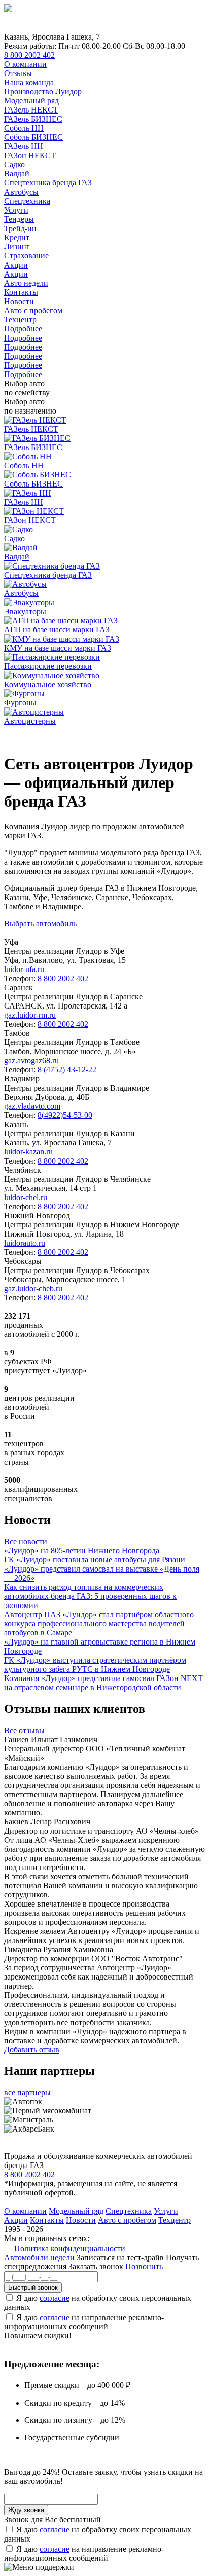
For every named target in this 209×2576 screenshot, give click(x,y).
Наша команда (29, 82)
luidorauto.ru (25, 1243)
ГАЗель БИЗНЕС (33, 119)
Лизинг (17, 247)
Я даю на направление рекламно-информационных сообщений (84, 2322)
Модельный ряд (31, 101)
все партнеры (27, 2092)
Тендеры (19, 219)
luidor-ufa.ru (24, 969)
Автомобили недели (40, 2257)
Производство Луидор (43, 91)
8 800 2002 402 (29, 55)
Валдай (17, 174)
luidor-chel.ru (26, 1197)
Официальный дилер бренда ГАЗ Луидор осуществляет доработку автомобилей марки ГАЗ (100, 735)
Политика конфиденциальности (70, 2248)
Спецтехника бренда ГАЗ (48, 183)
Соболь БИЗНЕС (33, 137)
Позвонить (144, 2267)
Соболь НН (24, 128)
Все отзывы (24, 1730)
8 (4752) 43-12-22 (67, 1070)
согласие (55, 2298)
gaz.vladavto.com (32, 1106)
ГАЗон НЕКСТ (30, 155)
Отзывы (18, 73)
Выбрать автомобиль (40, 924)
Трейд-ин (20, 228)
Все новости (26, 1541)
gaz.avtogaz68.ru (31, 1060)
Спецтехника (27, 201)
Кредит (17, 237)
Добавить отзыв (32, 2050)
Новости (19, 301)
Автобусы (21, 192)
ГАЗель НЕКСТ (31, 110)
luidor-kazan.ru (28, 1152)
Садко (14, 164)
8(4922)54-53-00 (65, 1115)
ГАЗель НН (24, 146)
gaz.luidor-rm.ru (30, 1015)
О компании (25, 64)
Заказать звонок (96, 2267)
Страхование (26, 256)
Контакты (21, 292)
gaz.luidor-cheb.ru (33, 1289)
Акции (16, 265)
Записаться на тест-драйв (121, 2257)
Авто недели (26, 283)
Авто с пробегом (33, 310)
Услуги (16, 210)
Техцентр (20, 320)
